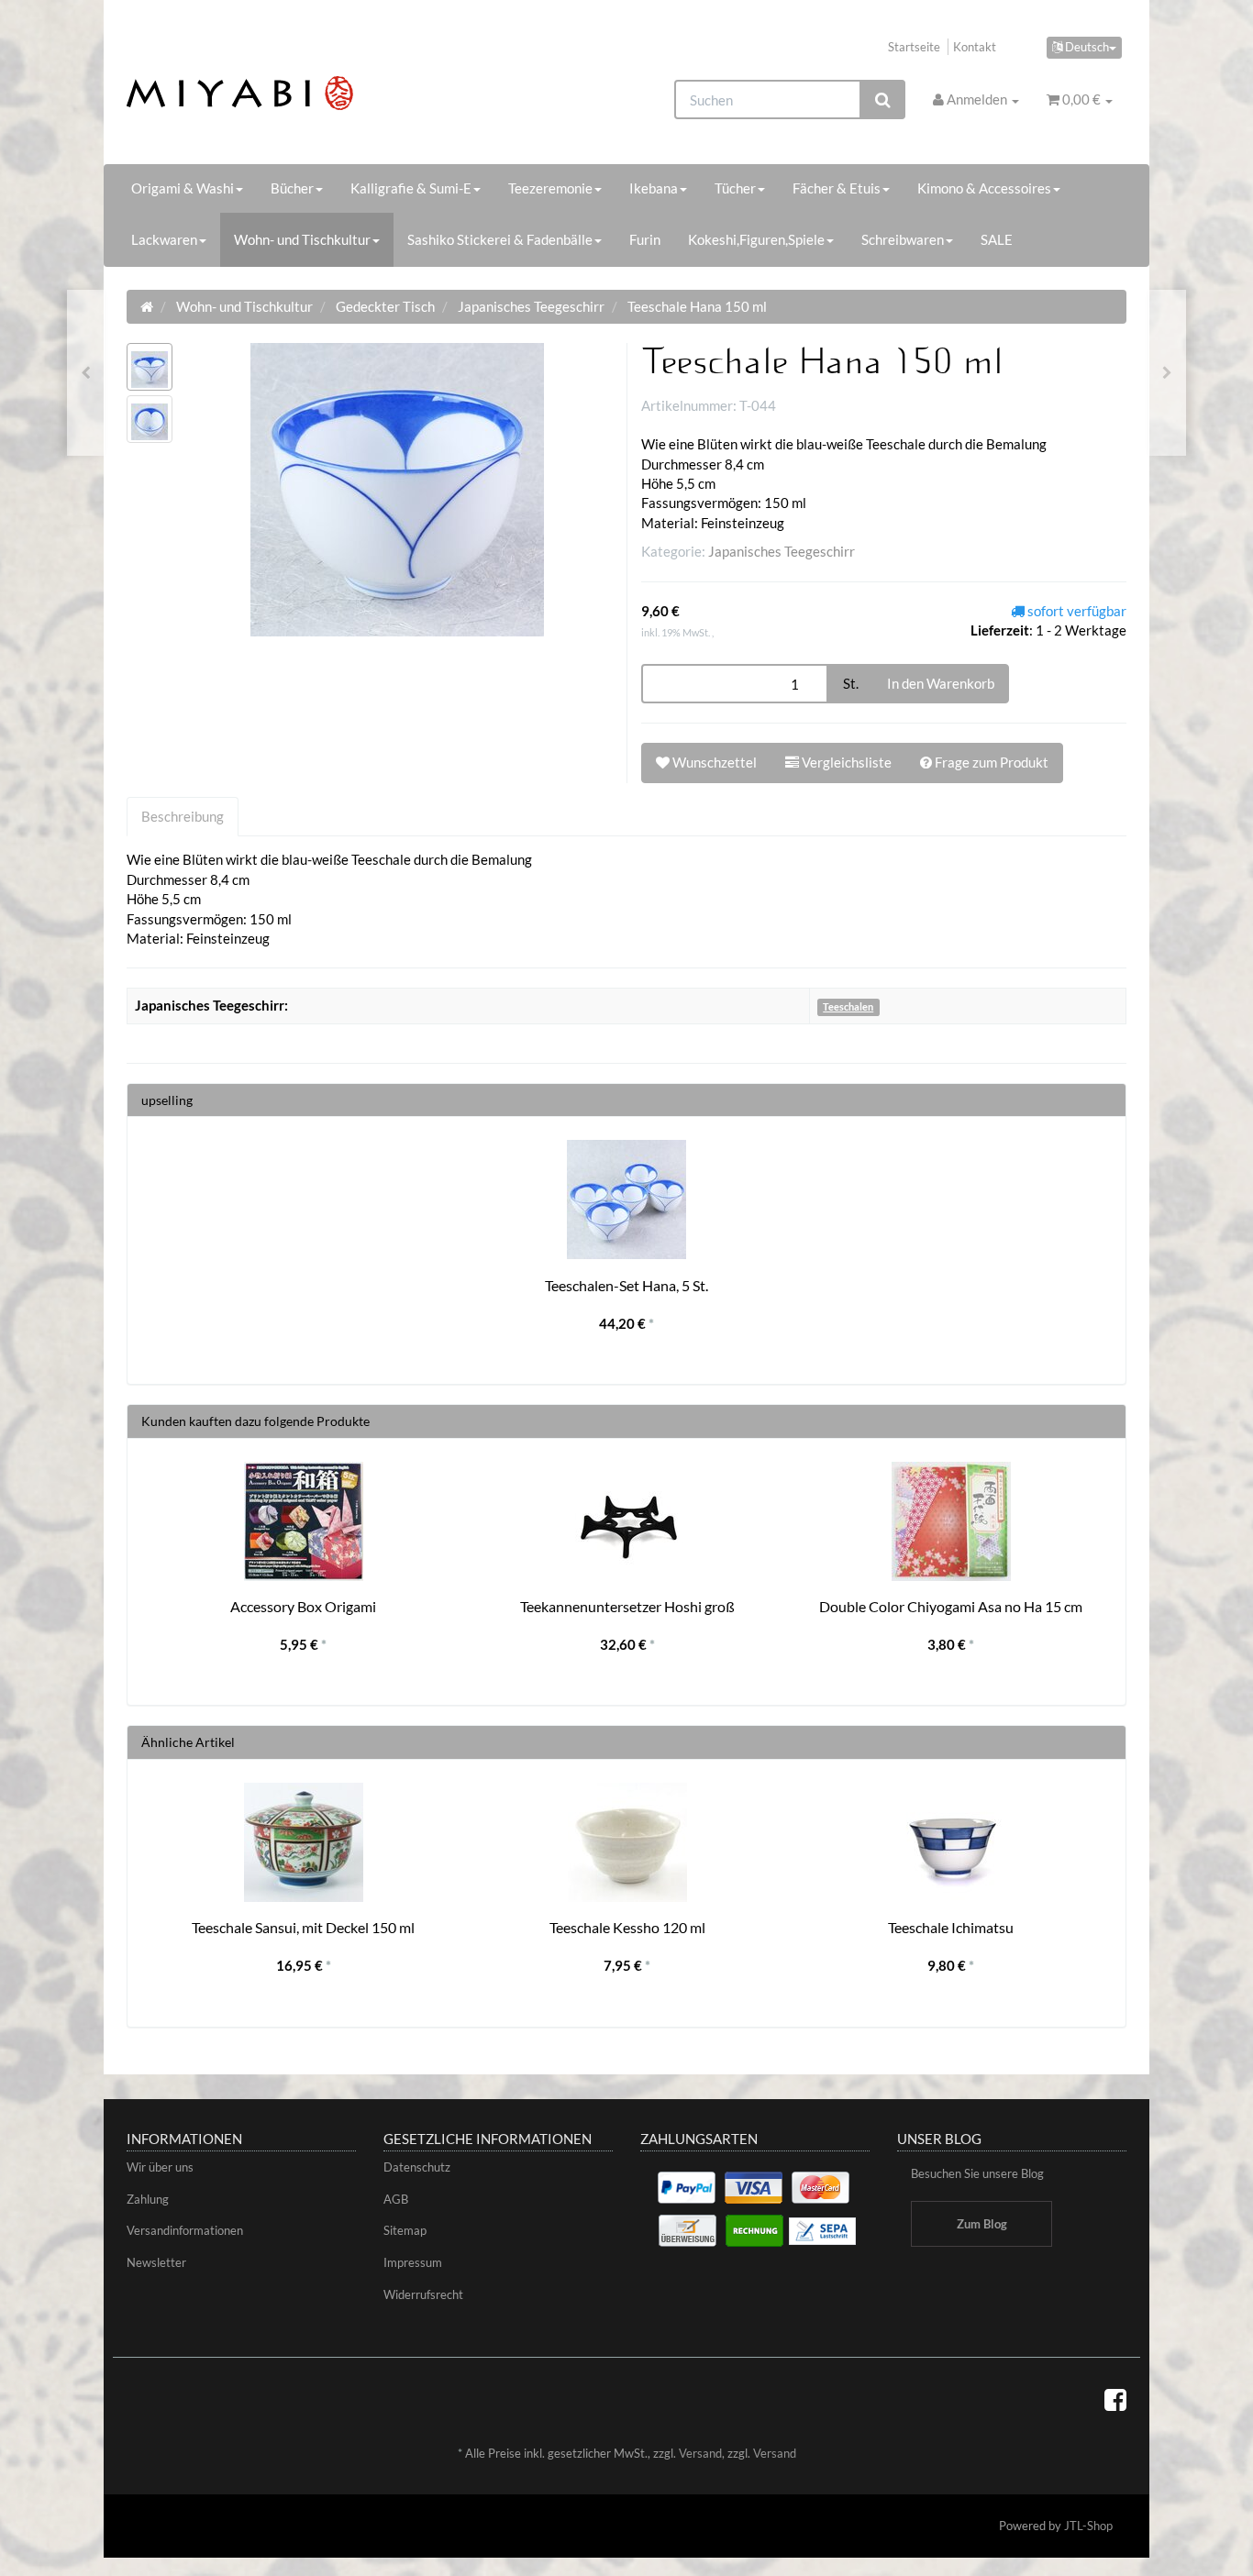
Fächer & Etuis (837, 188)
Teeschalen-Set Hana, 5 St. (626, 1285)
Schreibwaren (903, 239)
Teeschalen (848, 1006)
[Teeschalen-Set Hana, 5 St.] (1167, 373)
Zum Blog (982, 2224)
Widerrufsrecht (423, 2294)
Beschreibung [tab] (183, 816)
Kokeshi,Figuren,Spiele (756, 239)
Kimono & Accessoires (984, 188)
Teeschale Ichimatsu (951, 1927)
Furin (645, 239)
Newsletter (156, 2262)
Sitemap (405, 2230)
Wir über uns (160, 2167)
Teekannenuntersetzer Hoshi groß (627, 1606)
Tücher (735, 188)
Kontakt (975, 47)
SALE (997, 239)
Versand (700, 2453)
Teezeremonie (550, 188)
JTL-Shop (1088, 2526)
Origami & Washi (183, 188)
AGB (396, 2199)
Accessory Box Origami (303, 1606)
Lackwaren (164, 239)
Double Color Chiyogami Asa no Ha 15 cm (951, 1606)
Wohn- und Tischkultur (302, 239)
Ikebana (654, 188)
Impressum (413, 2262)
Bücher (292, 188)
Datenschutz (417, 2167)
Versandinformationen (185, 2230)
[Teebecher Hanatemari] (86, 373)
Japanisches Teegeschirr (782, 551)
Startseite (914, 47)
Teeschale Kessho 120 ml (627, 1927)
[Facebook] (1115, 2399)
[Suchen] (883, 100)
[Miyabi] (284, 93)
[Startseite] (147, 306)
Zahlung (148, 2199)
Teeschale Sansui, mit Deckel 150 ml (303, 1927)
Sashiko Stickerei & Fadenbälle (500, 239)
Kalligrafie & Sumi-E (411, 188)
